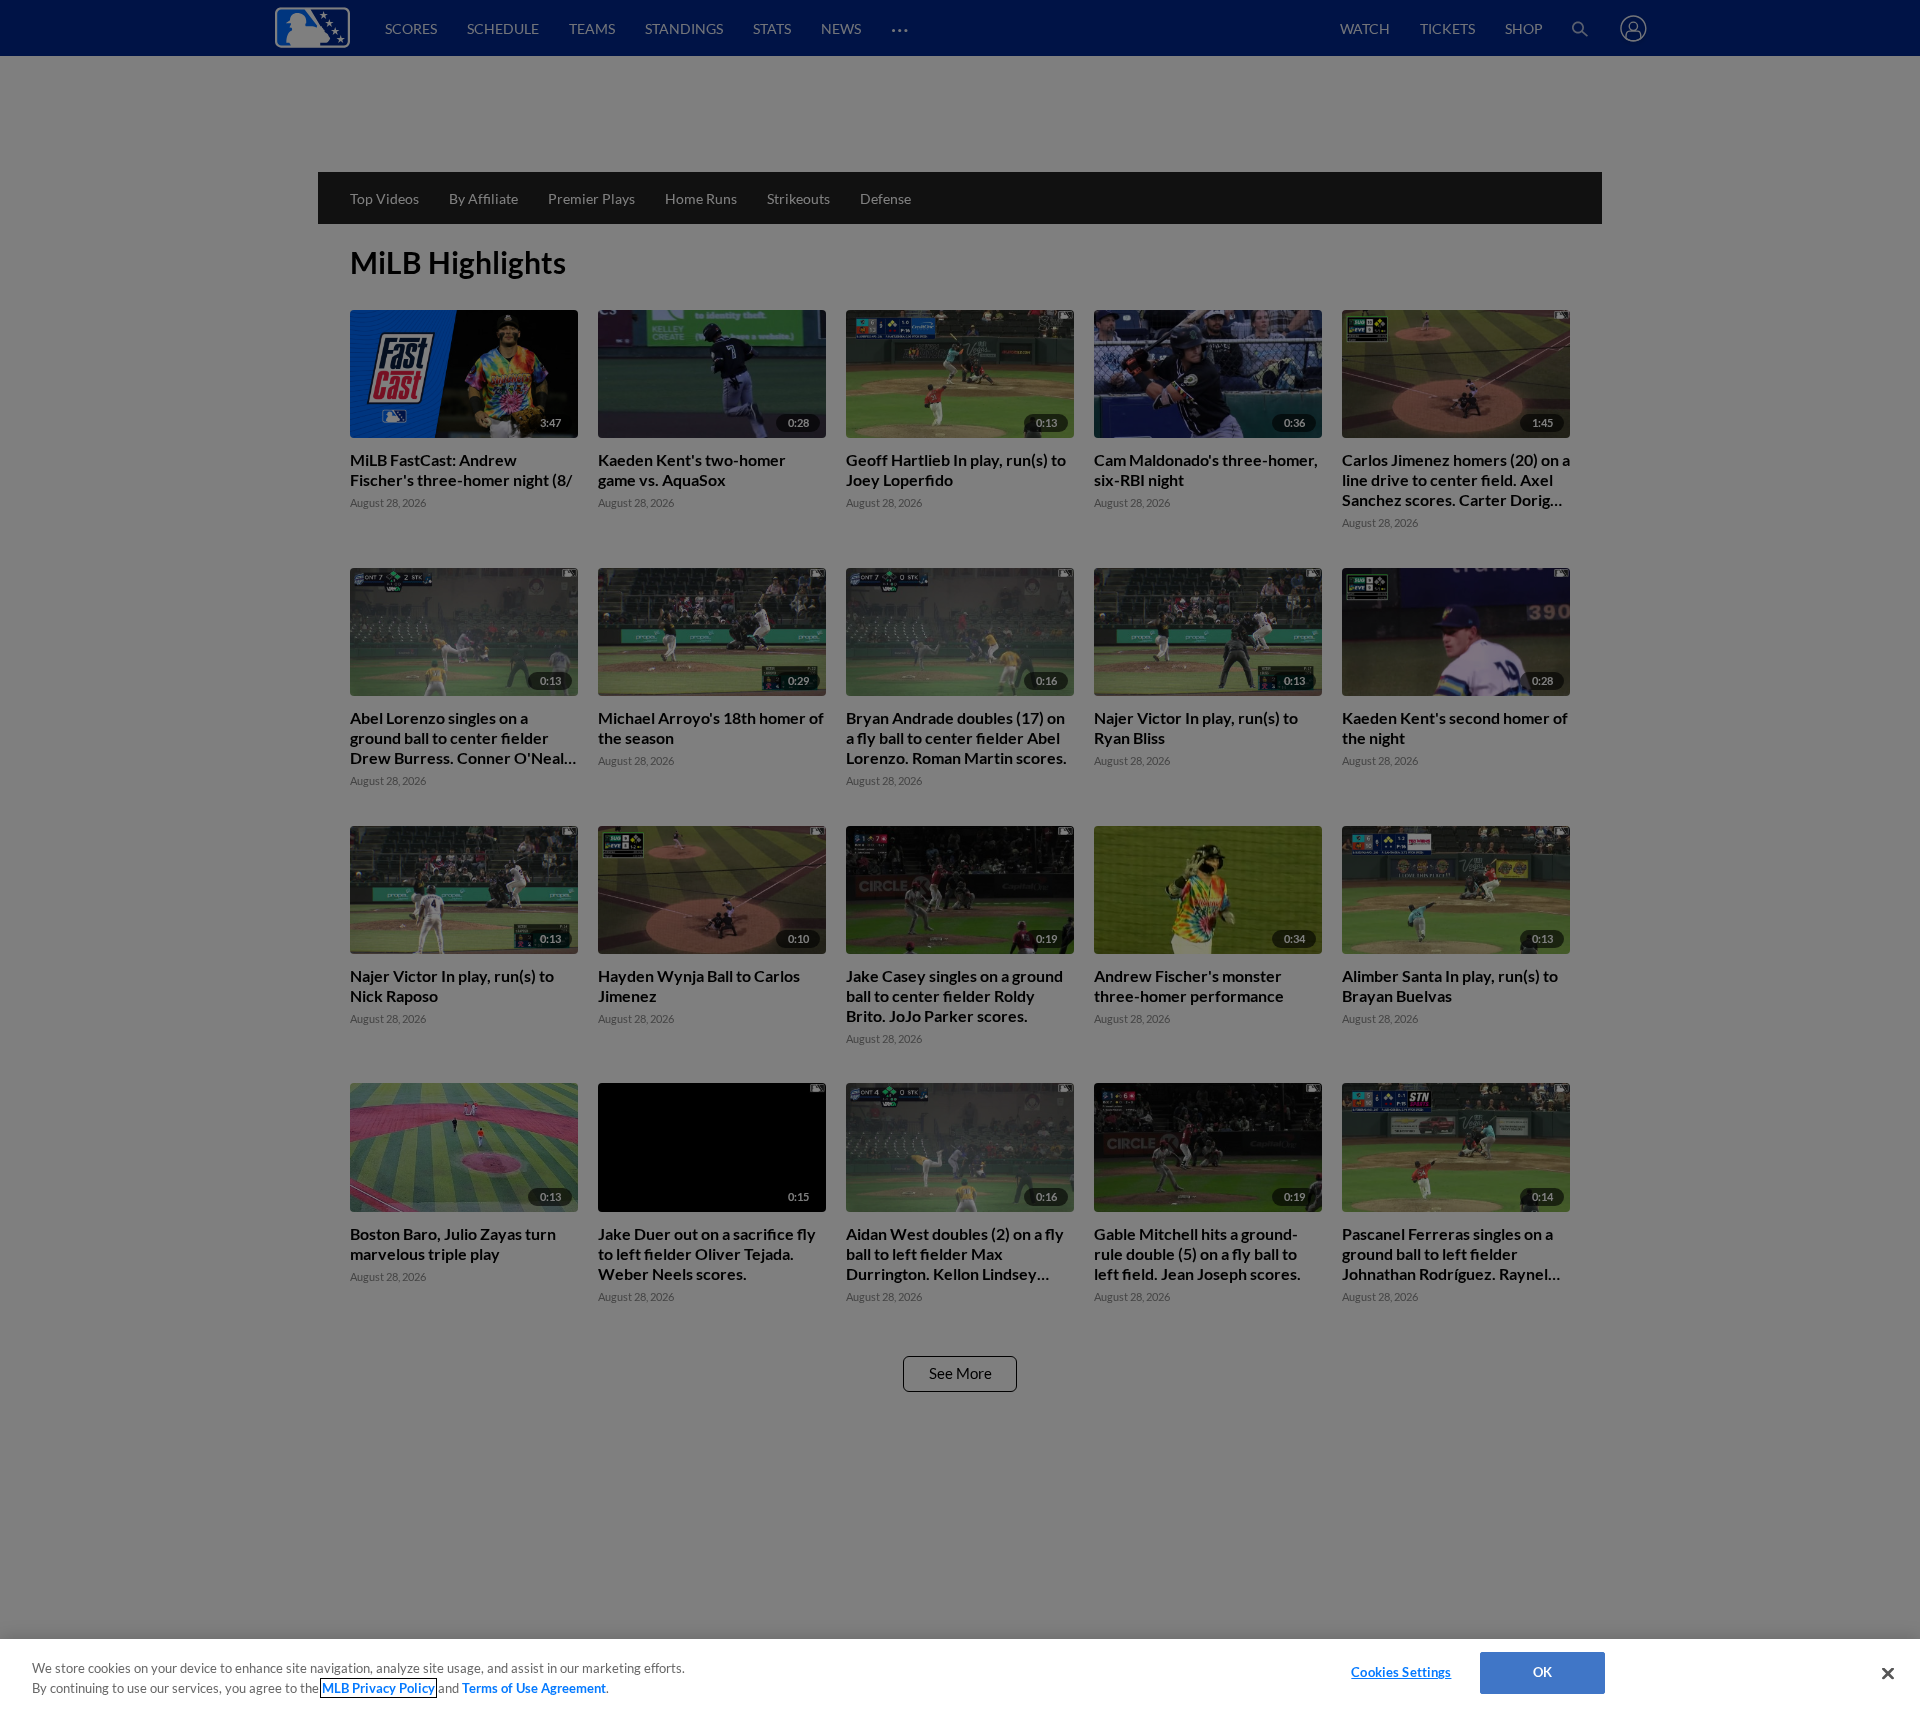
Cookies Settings (1401, 1672)
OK (1542, 1672)
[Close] (1888, 1673)
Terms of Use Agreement (534, 1688)
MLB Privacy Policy (378, 1688)
